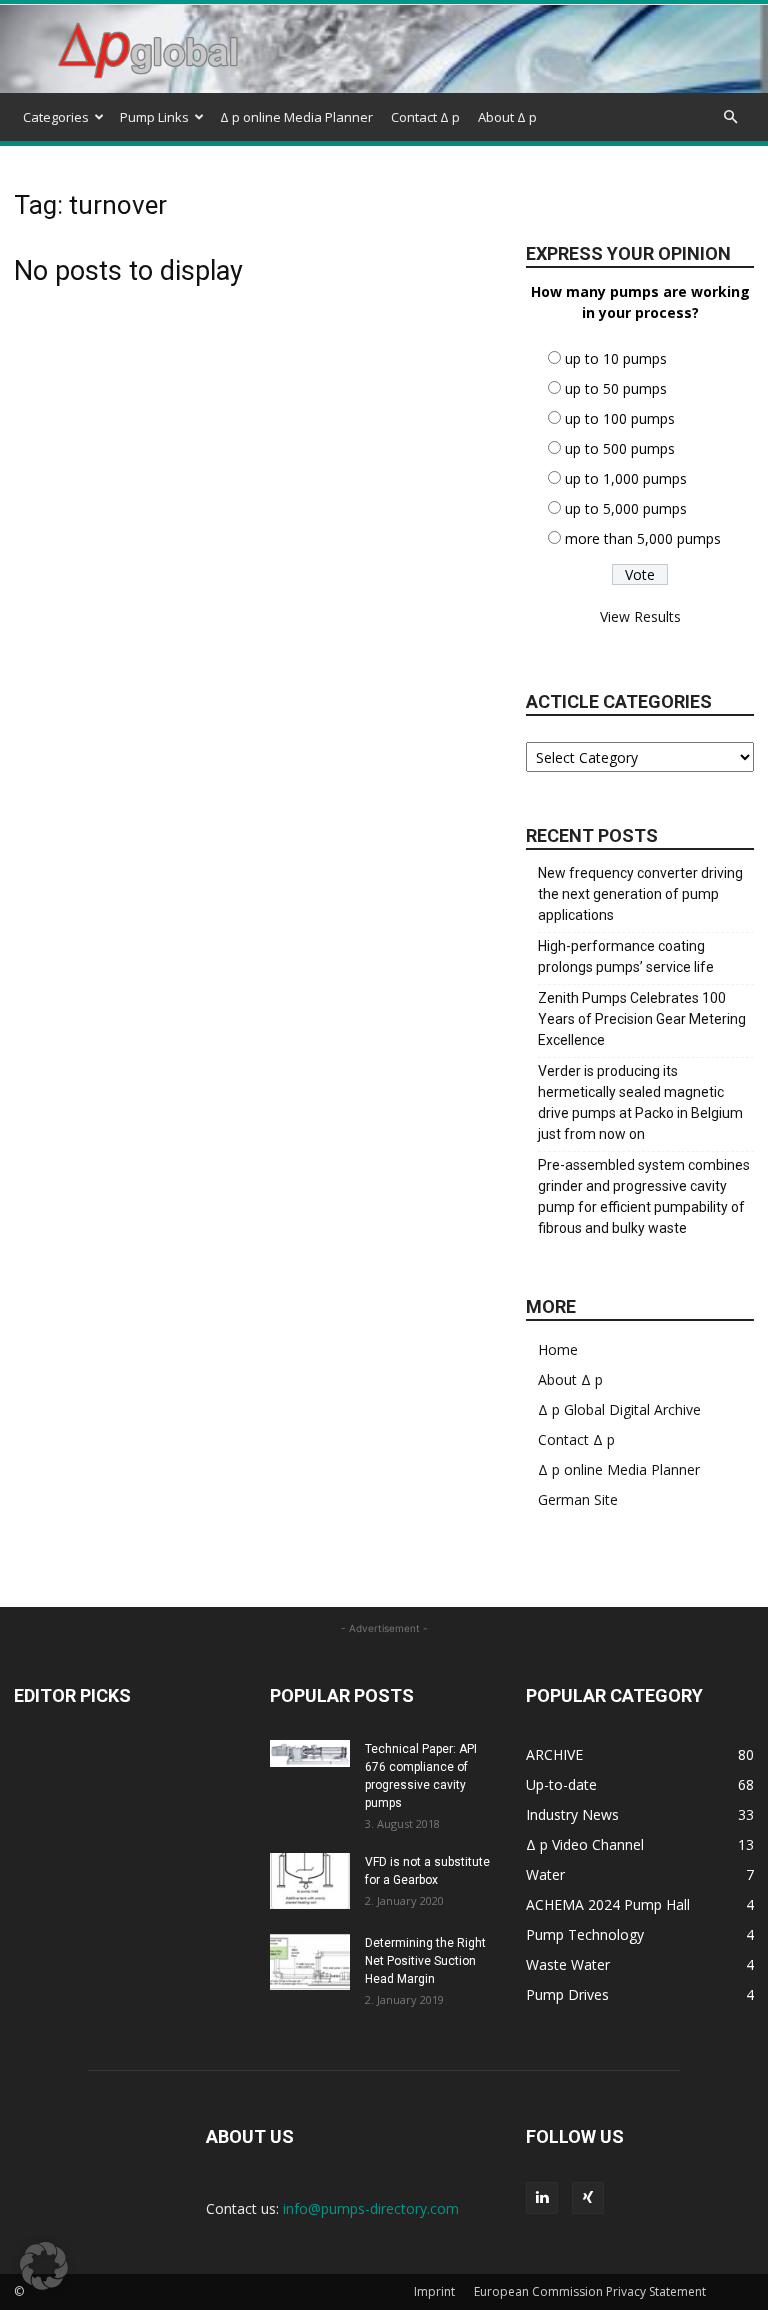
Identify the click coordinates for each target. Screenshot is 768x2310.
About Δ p (507, 117)
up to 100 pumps (620, 418)
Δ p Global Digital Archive (619, 1409)
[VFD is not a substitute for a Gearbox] (310, 1881)
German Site (578, 1499)
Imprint (434, 2291)
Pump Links (154, 117)
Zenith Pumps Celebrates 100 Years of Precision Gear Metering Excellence (642, 1019)
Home (558, 1349)
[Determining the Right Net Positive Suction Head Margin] (310, 1962)
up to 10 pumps (616, 358)
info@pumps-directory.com (371, 2208)
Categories (56, 117)
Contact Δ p (425, 117)
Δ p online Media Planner (296, 117)
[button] (730, 117)
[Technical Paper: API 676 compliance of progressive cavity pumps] (310, 1753)
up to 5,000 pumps (626, 508)
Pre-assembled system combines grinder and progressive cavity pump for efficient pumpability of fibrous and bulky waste (644, 1196)
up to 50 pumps (616, 388)
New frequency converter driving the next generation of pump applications (640, 894)
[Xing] (588, 2198)
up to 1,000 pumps (626, 478)
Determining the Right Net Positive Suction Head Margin (425, 1961)
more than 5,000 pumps (643, 538)
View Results (640, 616)
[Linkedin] (542, 2198)
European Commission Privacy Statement (590, 2291)
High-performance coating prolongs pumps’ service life (626, 956)
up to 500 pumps (620, 448)
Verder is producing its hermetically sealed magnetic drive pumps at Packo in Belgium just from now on (640, 1102)
